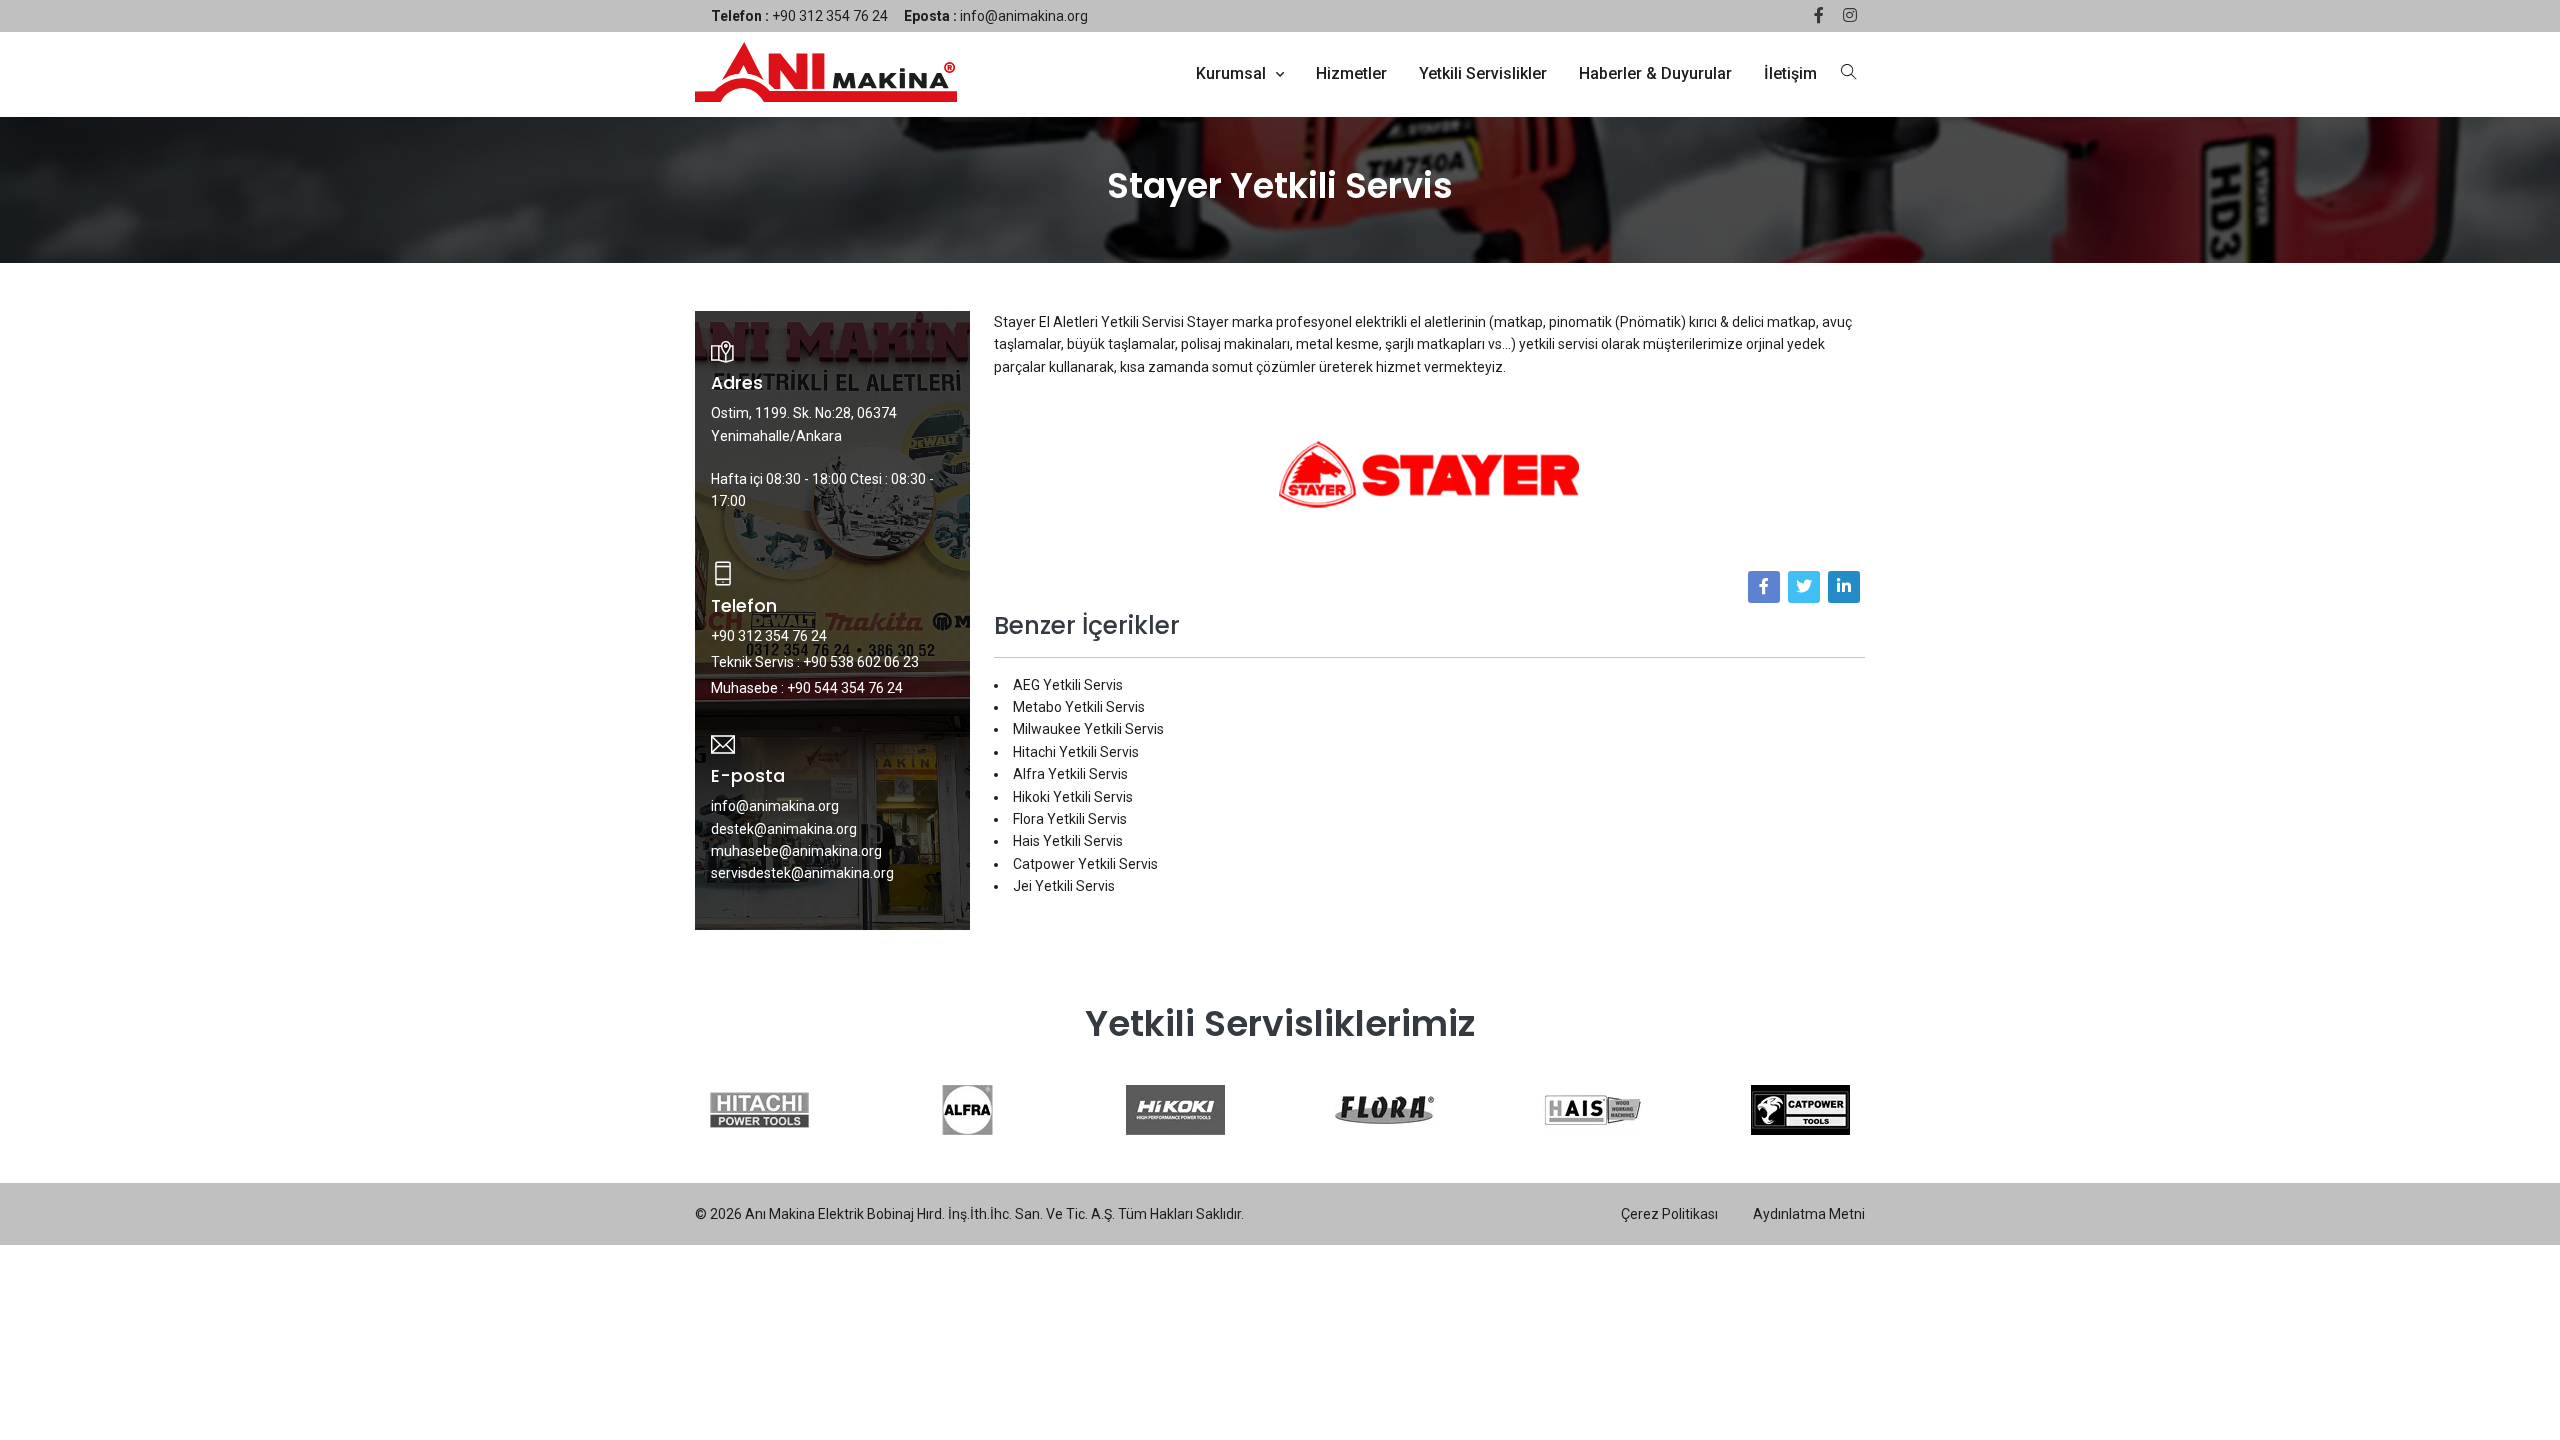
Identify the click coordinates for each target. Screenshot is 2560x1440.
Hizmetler (1351, 73)
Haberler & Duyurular (1655, 73)
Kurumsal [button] (1233, 73)
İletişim (1790, 73)
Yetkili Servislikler (1483, 73)
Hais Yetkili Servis (1068, 841)
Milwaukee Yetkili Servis (1088, 729)
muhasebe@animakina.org (796, 851)
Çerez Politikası (1669, 1214)
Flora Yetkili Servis (1070, 819)
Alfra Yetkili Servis (1070, 774)
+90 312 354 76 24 (799, 16)
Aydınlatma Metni (1809, 1214)
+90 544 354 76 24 (845, 688)
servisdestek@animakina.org (802, 873)
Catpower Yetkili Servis (1085, 864)
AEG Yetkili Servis (1068, 685)
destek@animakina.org (784, 829)
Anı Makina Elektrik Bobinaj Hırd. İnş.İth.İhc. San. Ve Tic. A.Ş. (930, 1214)
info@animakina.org (996, 16)
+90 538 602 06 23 (861, 662)
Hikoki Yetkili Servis (1073, 797)
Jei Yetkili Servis (1064, 886)
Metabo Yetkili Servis (1079, 707)
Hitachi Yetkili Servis (1076, 752)
